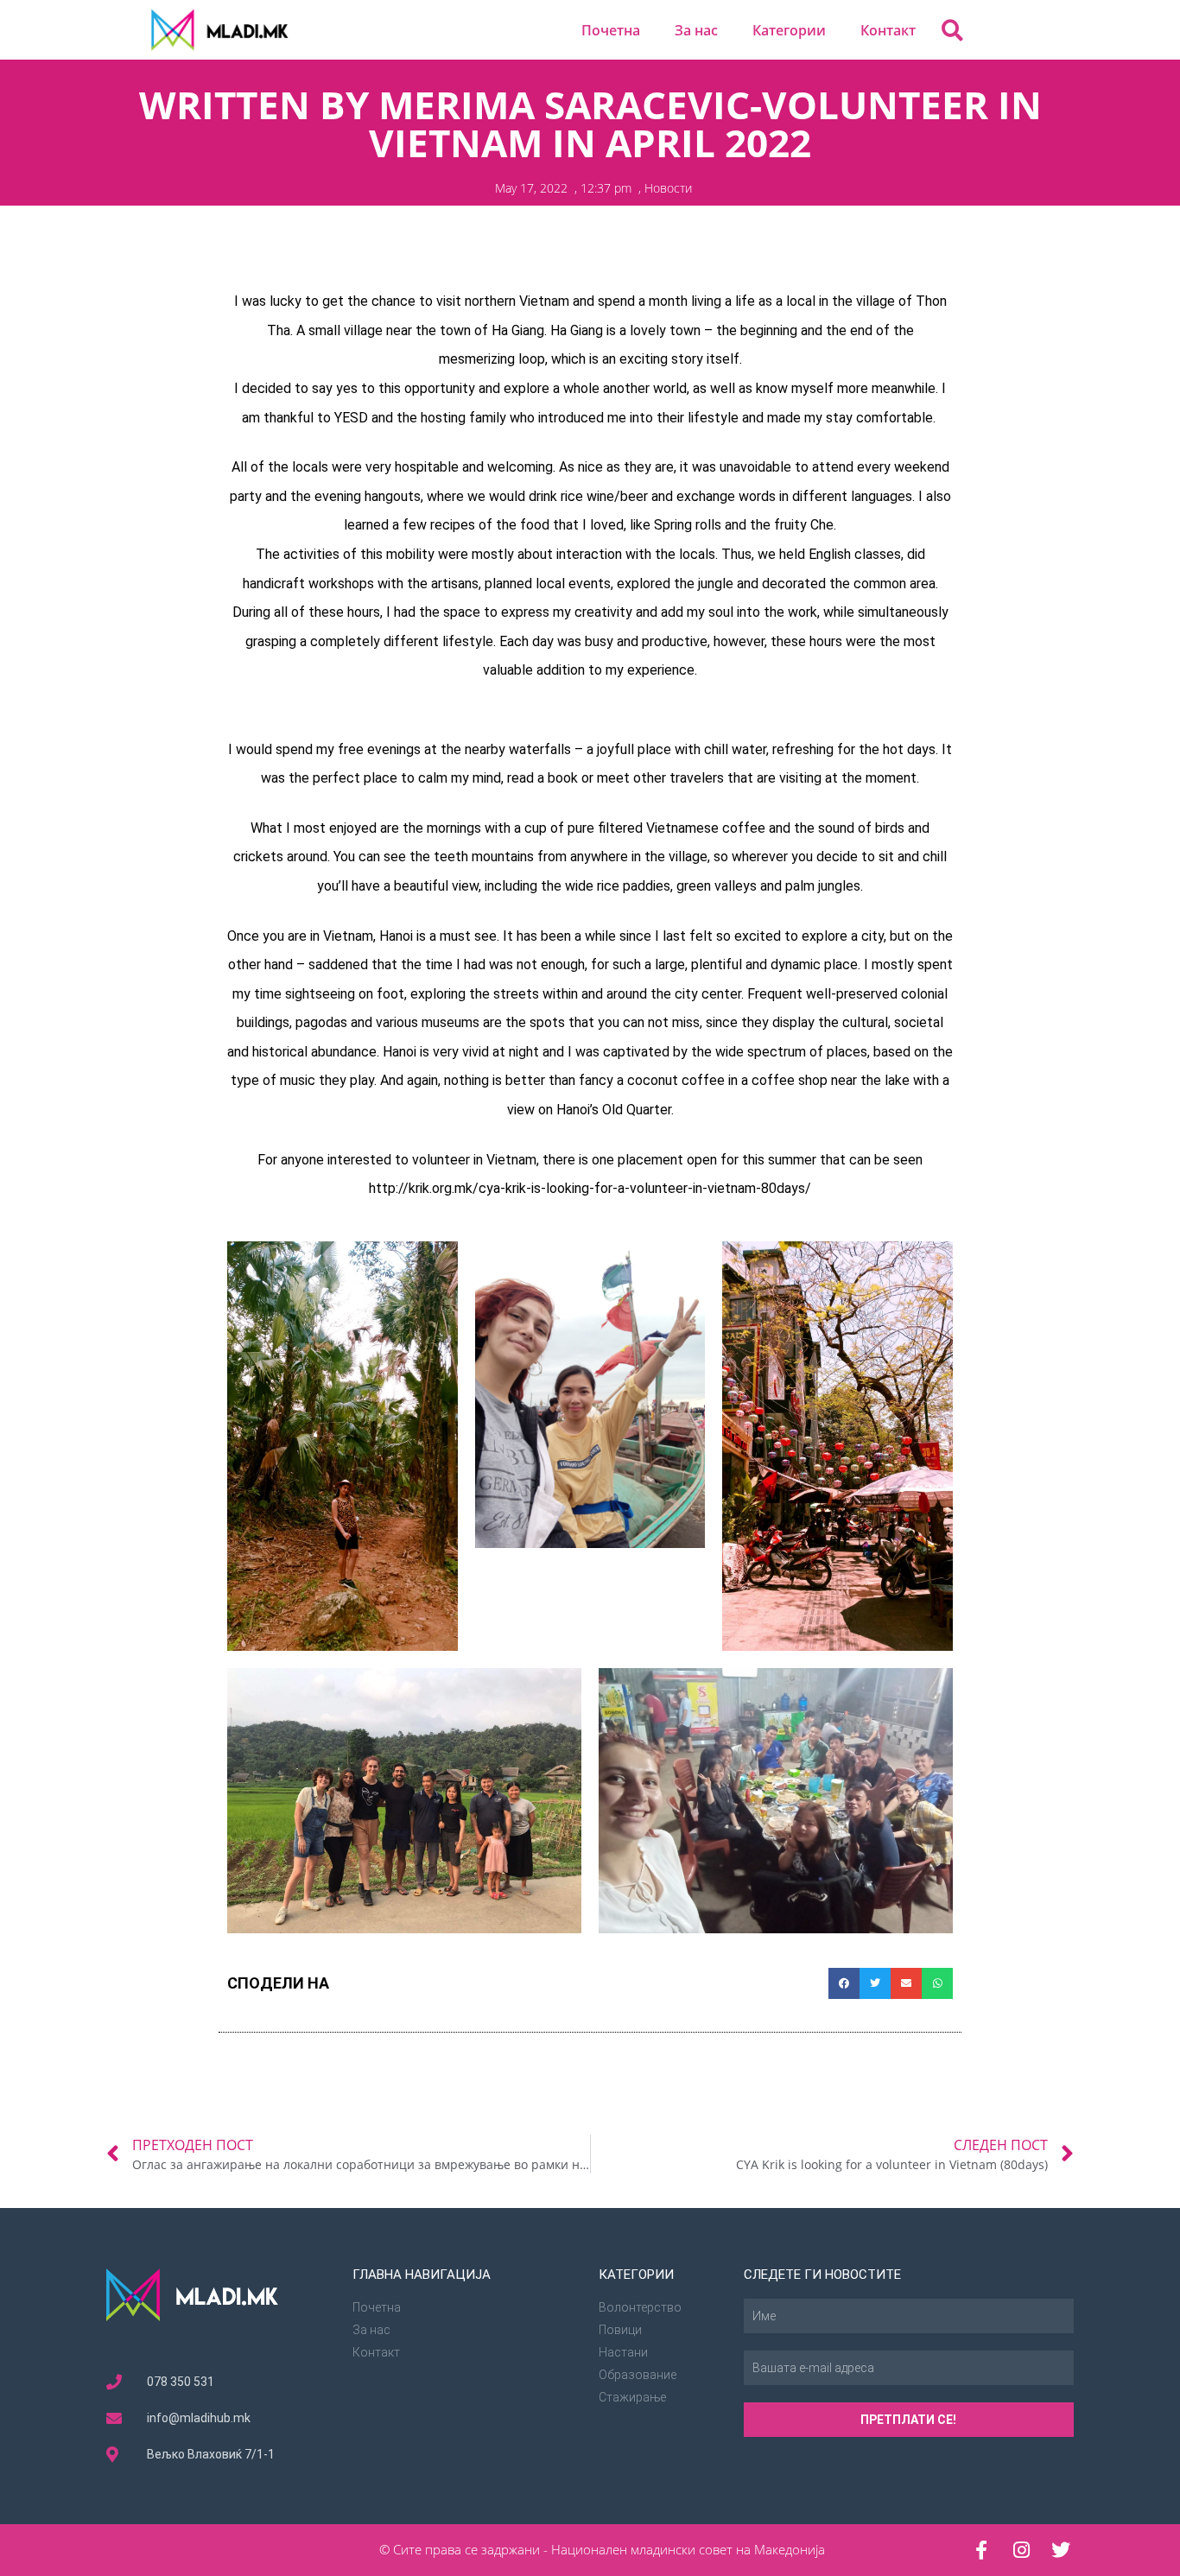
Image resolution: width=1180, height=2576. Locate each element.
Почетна (611, 30)
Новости (668, 188)
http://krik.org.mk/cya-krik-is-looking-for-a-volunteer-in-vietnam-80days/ (590, 1188)
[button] (952, 30)
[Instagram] (1021, 2550)
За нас (696, 30)
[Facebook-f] (981, 2550)
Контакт (888, 30)
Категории (789, 30)
